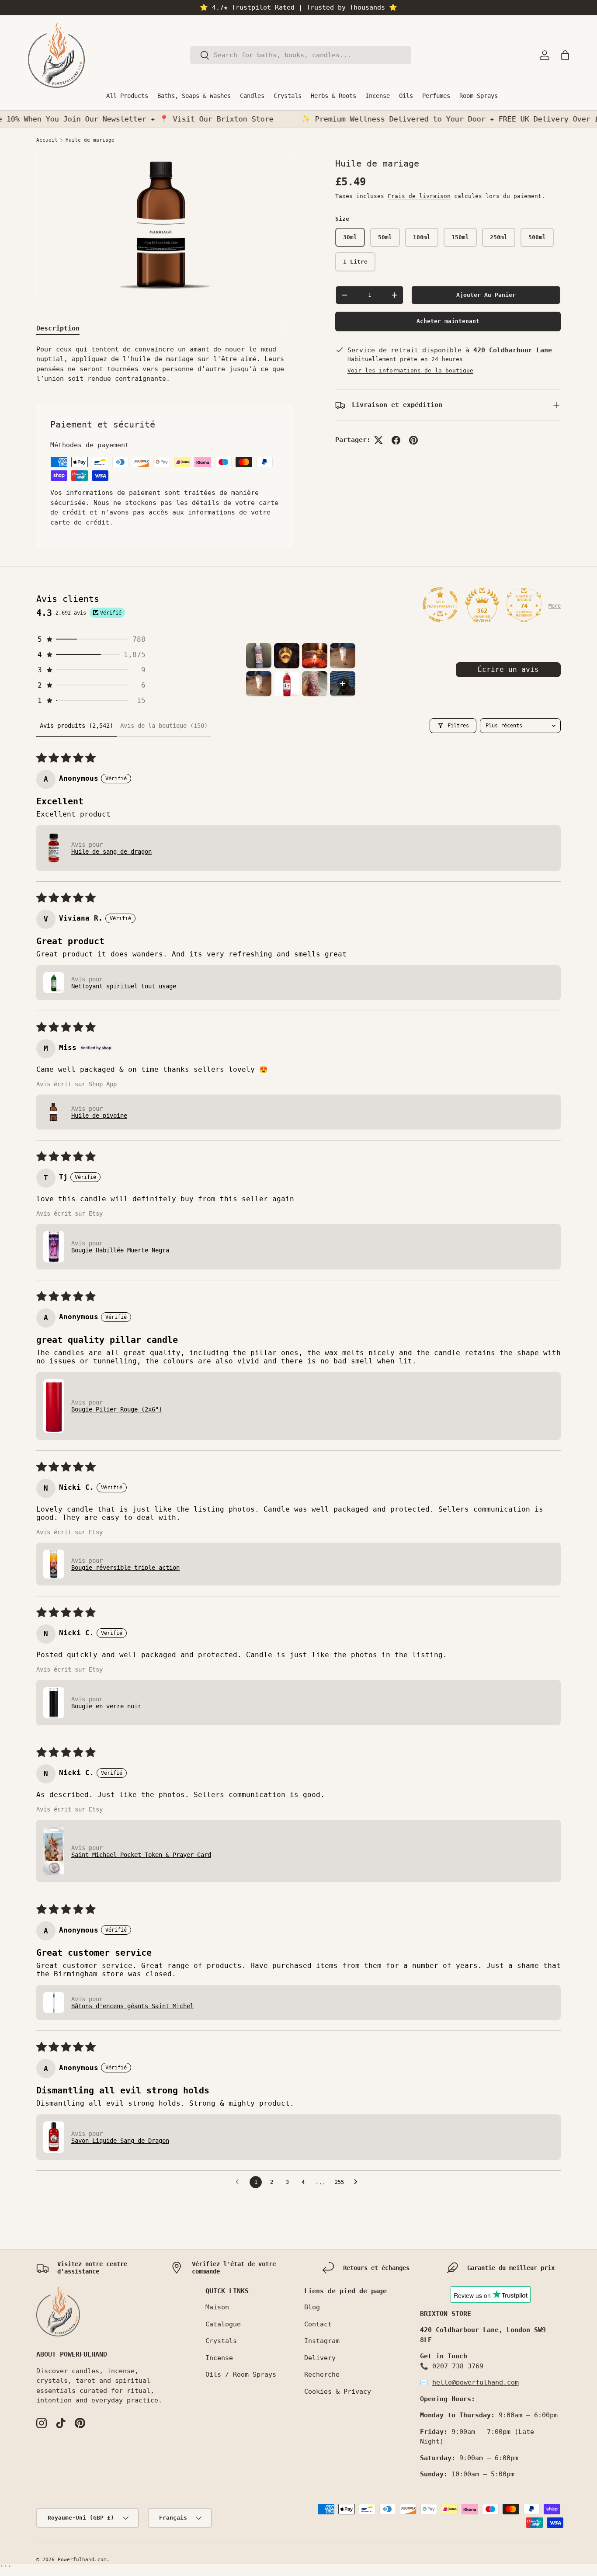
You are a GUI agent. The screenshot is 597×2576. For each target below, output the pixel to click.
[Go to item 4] (343, 656)
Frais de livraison (419, 196)
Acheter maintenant (448, 322)
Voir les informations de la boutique (410, 370)
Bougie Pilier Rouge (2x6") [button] (117, 1409)
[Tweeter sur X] (378, 440)
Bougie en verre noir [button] (106, 1706)
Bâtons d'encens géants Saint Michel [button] (132, 2006)
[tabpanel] (165, 364)
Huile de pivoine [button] (99, 1116)
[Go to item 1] (259, 656)
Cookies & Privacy (338, 2392)
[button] (565, 55)
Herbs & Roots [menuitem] (333, 96)
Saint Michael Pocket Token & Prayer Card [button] (141, 1855)
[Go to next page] (358, 2182)
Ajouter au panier (486, 295)
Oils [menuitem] (406, 96)
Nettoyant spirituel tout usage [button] (124, 986)
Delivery (320, 2358)
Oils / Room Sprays (241, 2374)
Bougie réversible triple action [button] (125, 1568)
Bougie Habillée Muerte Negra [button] (120, 1250)
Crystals (221, 2341)
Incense (219, 2358)
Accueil (47, 140)
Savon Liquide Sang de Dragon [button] (120, 2141)
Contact (318, 2324)
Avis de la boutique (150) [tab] (164, 726)
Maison (217, 2307)
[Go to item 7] (315, 684)
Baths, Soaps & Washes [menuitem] (194, 96)
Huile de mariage (90, 140)
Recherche (322, 2374)
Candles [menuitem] (252, 96)
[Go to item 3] (315, 656)
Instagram (322, 2341)
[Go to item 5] (259, 684)
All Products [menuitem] (127, 96)
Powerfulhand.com (82, 2560)
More (555, 606)
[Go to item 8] (343, 684)
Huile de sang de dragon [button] (111, 852)
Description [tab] (58, 328)
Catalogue (223, 2324)
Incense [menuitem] (378, 96)
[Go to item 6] (287, 684)
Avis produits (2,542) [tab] (76, 726)
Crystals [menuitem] (288, 96)
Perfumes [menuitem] (436, 96)
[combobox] (301, 55)
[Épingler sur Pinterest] (413, 440)
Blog (312, 2307)
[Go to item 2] (287, 656)
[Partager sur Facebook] (396, 440)
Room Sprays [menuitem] (479, 96)
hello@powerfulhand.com (476, 2382)
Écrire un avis (508, 669)
